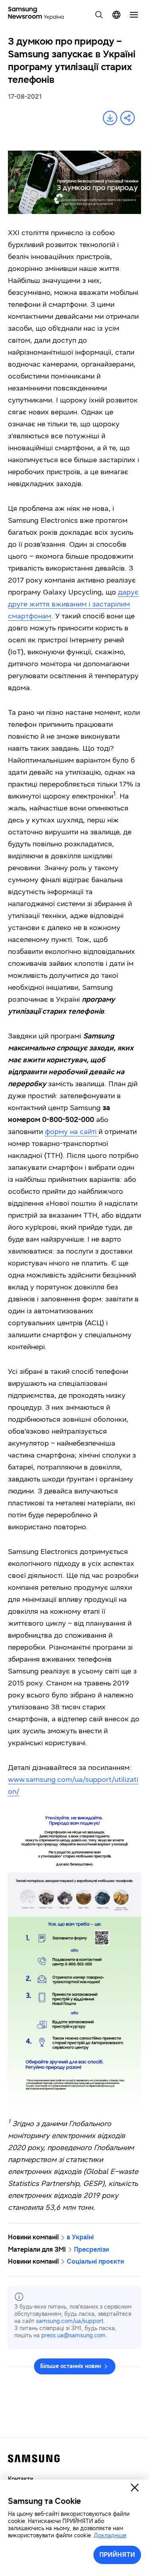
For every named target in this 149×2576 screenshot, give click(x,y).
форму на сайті (72, 1132)
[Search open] (99, 15)
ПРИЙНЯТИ (117, 2555)
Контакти (20, 2479)
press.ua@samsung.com (74, 2336)
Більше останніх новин (71, 2366)
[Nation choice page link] (116, 15)
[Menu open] (134, 15)
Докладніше (110, 2536)
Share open (128, 118)
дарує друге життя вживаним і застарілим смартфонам (73, 604)
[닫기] (135, 2488)
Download (110, 118)
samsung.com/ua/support (70, 2321)
